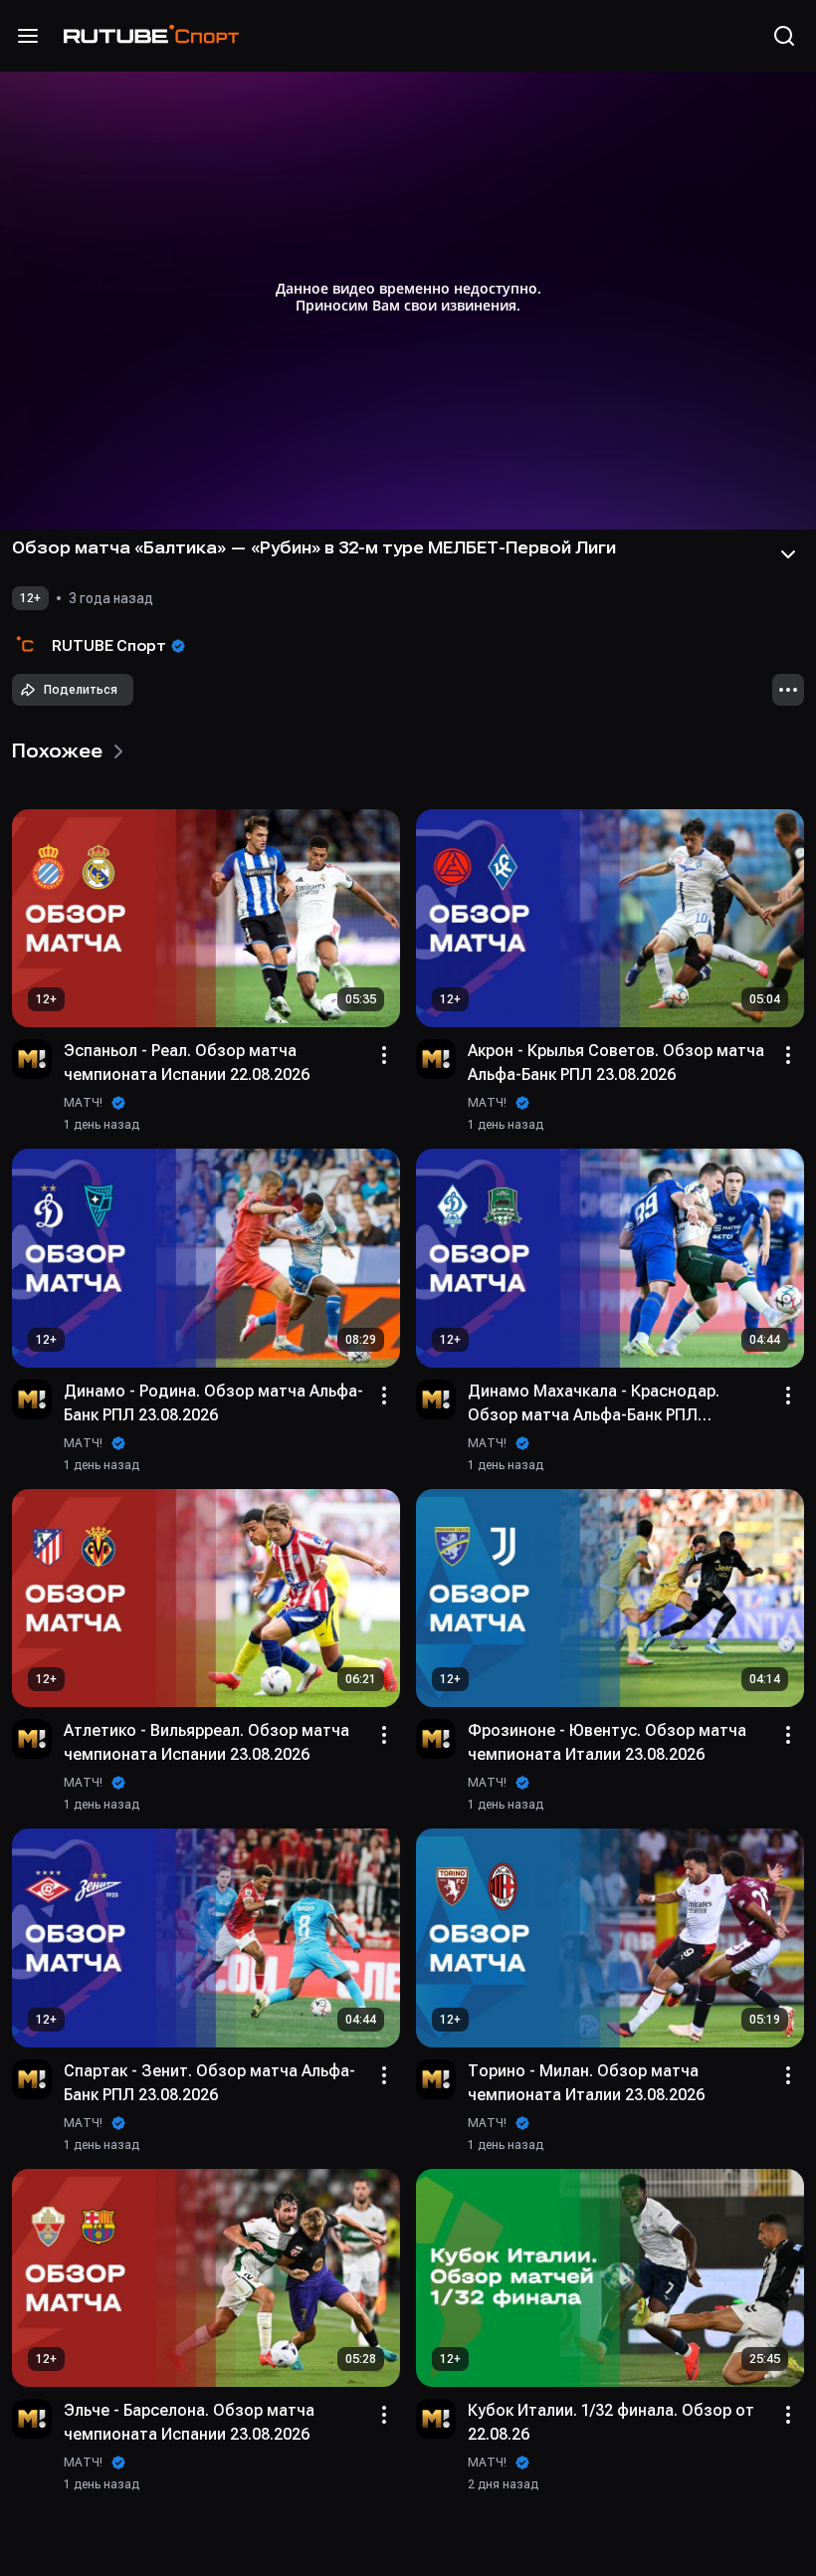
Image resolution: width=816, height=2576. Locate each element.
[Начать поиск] (784, 36)
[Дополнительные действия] (788, 690)
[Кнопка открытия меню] (28, 36)
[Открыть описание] (788, 554)
